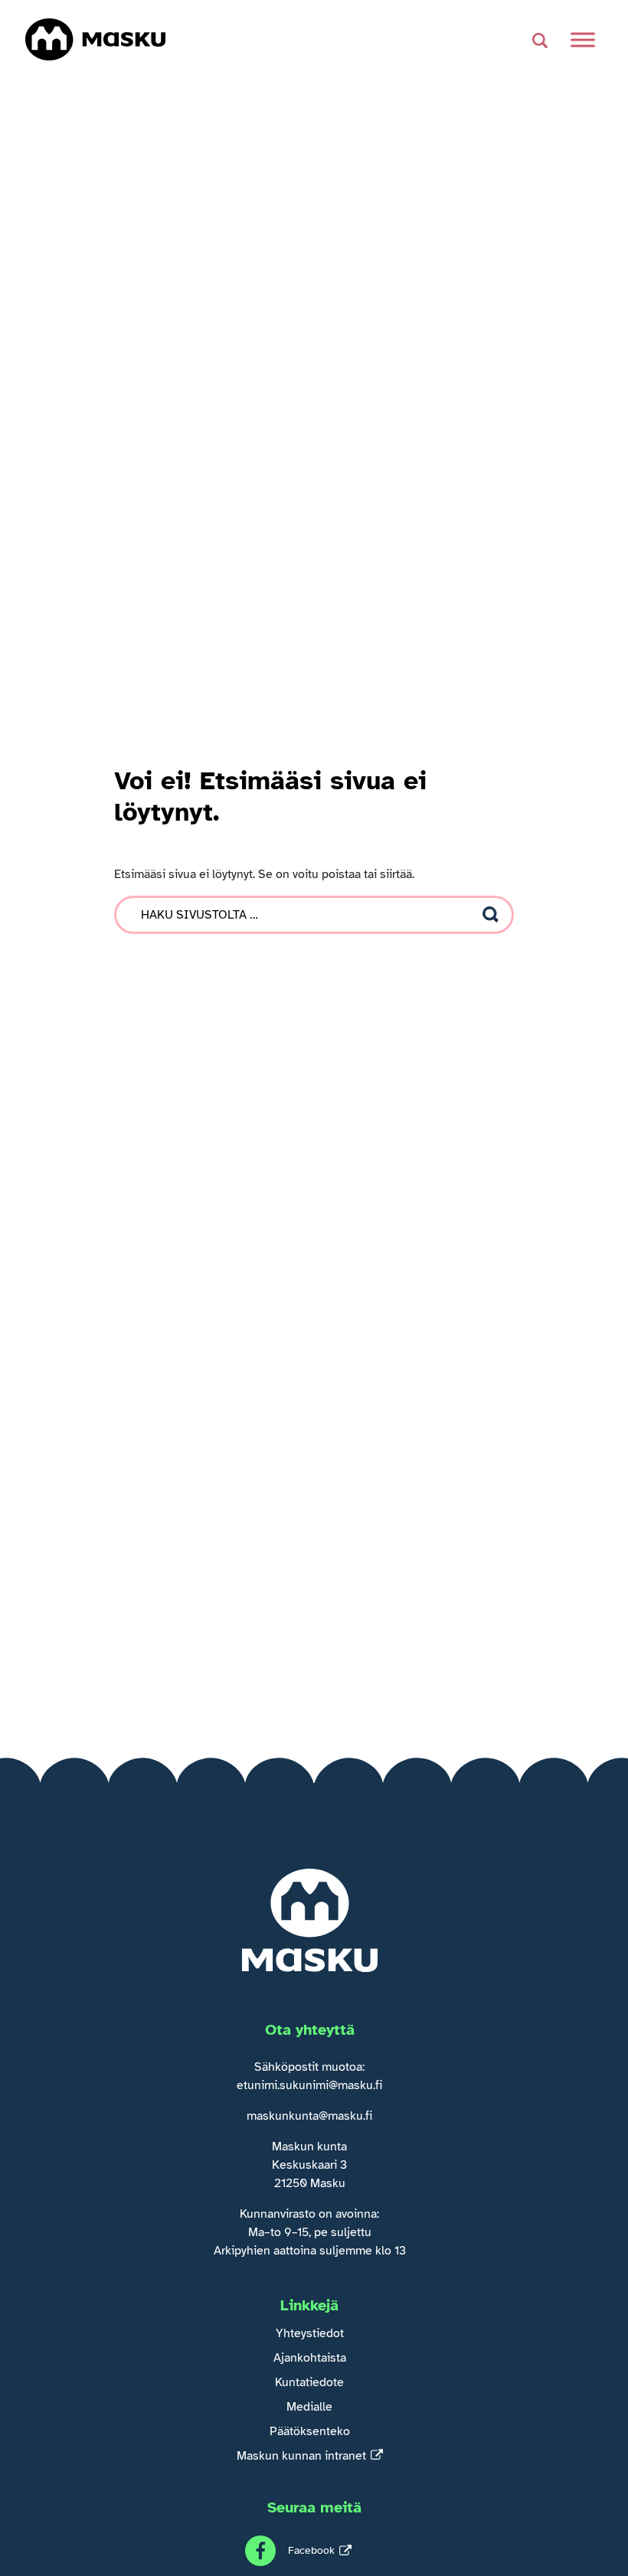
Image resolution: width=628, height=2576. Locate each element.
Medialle (309, 2407)
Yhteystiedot (310, 2333)
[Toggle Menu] (583, 39)
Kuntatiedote (309, 2382)
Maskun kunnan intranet (301, 2456)
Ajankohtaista (310, 2358)
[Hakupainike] (540, 40)
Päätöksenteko (310, 2431)
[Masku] (95, 39)
